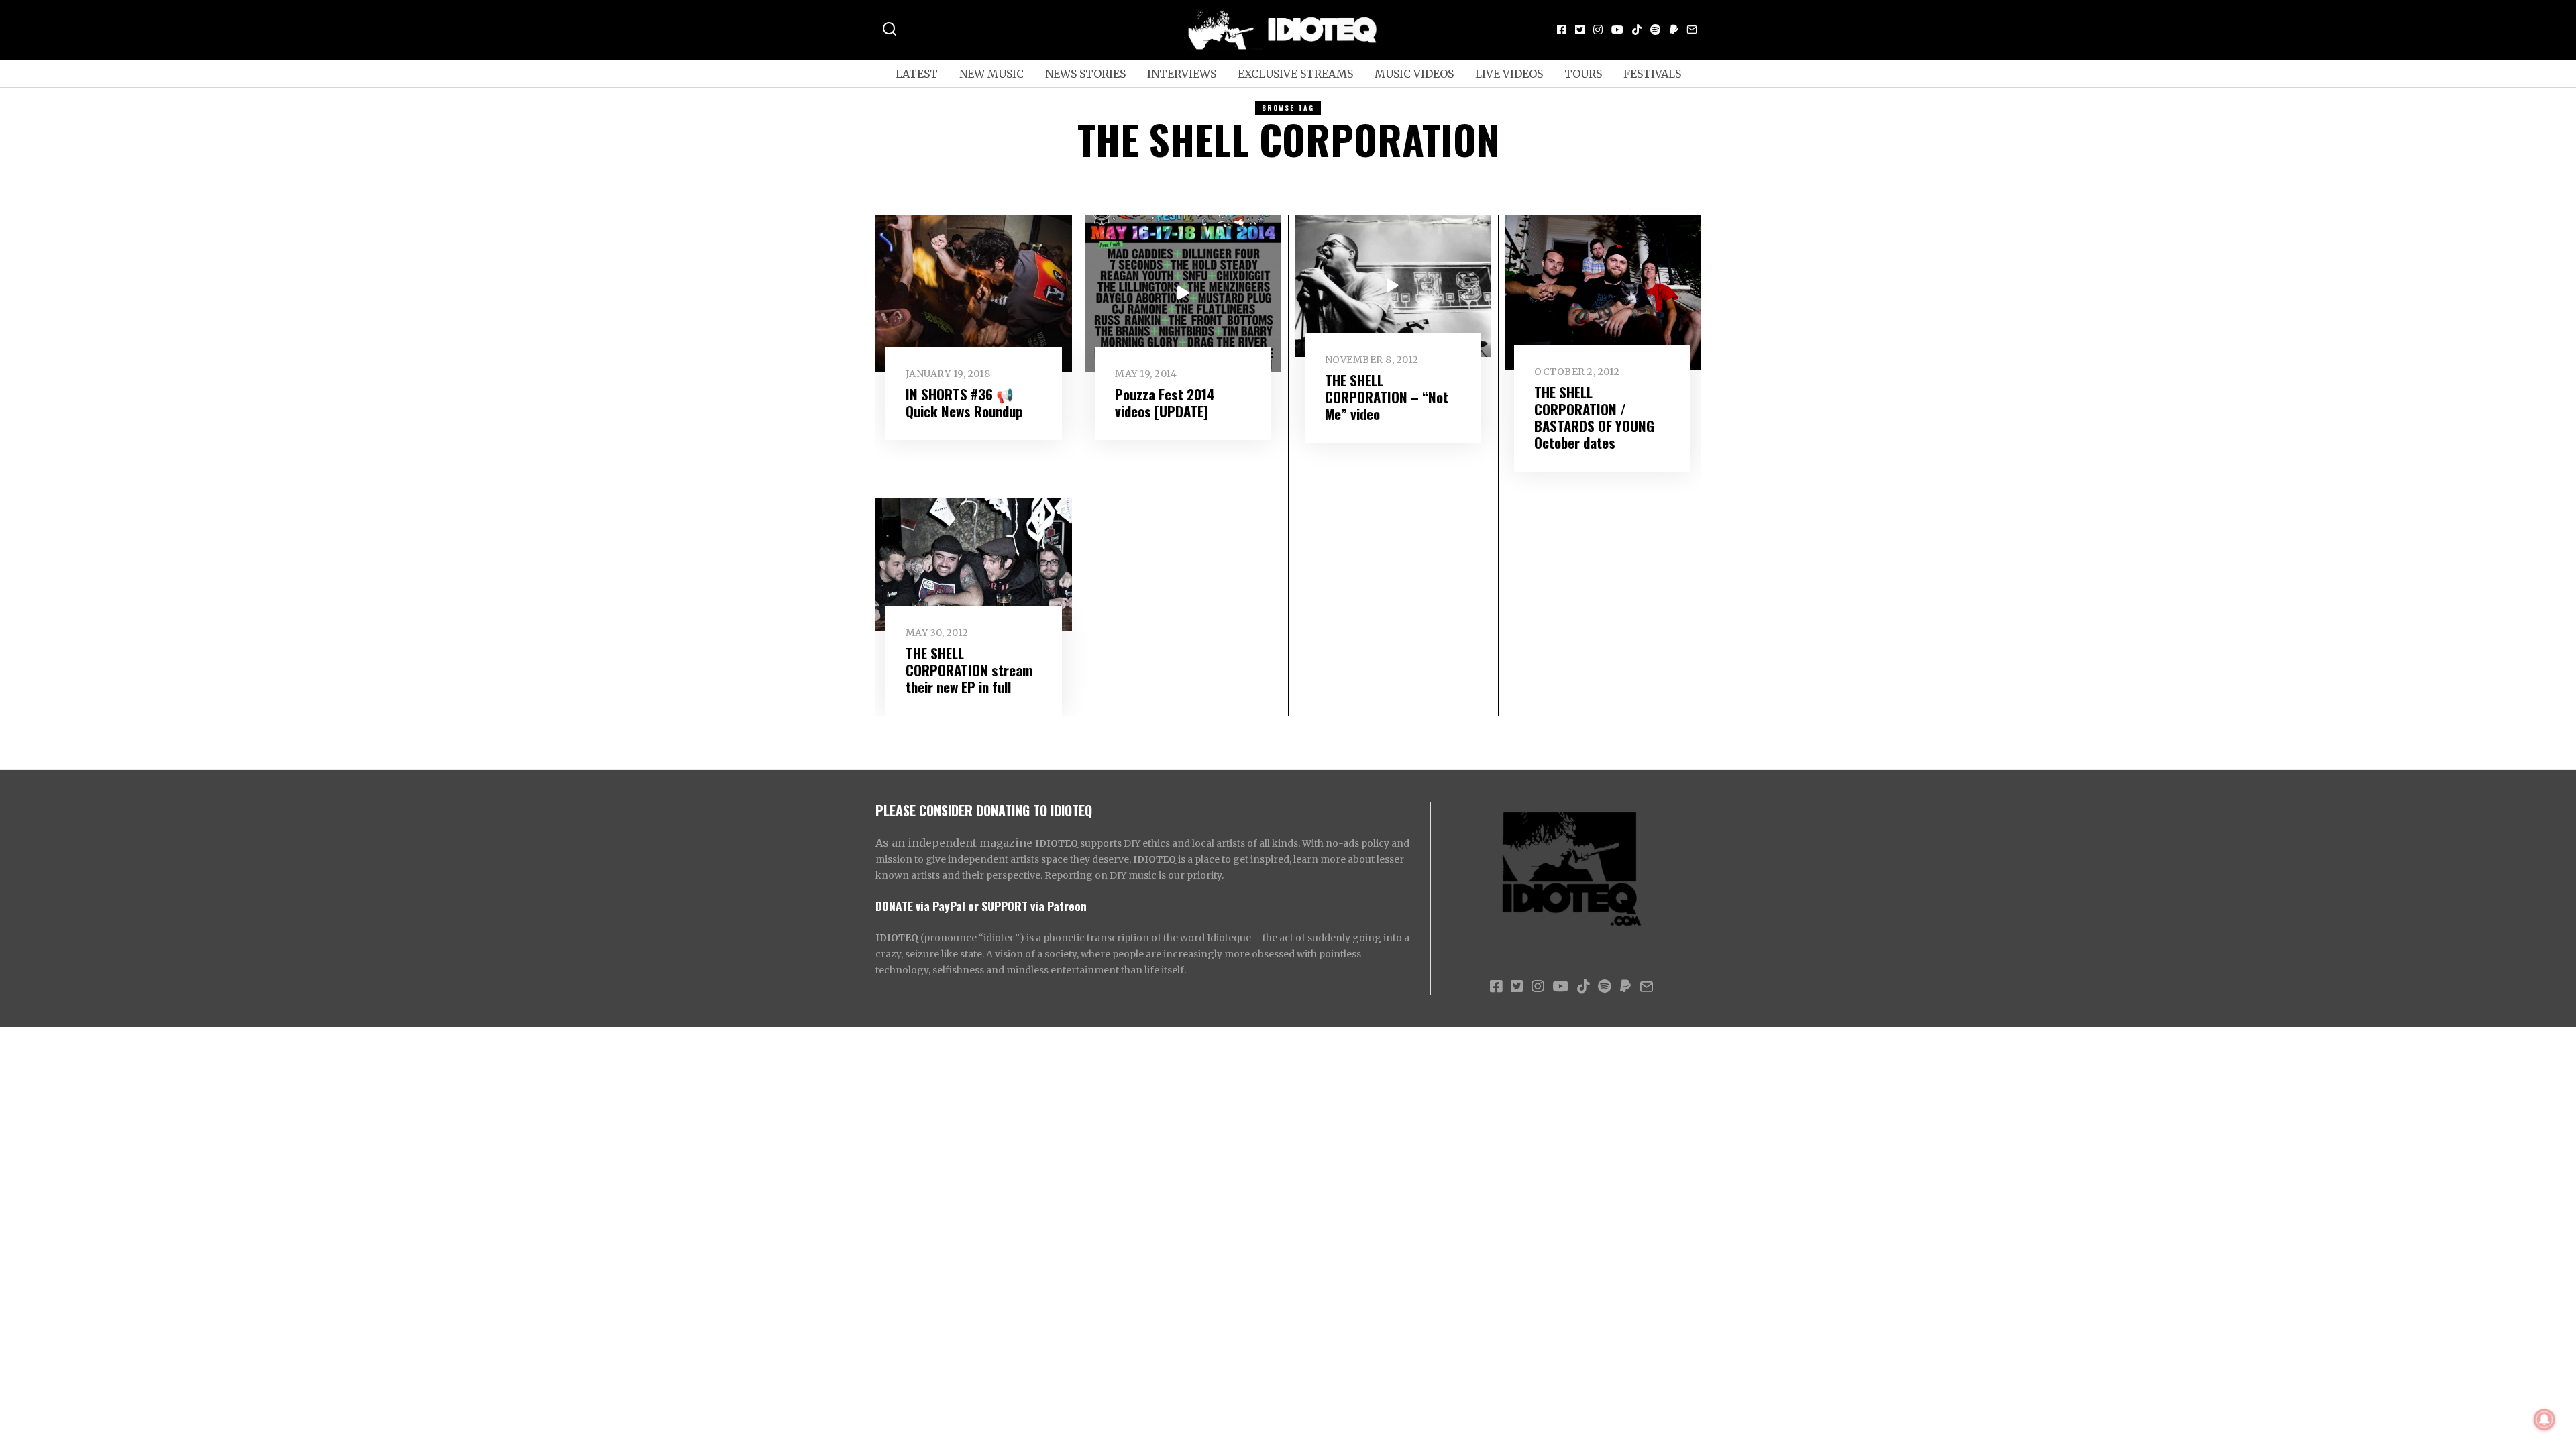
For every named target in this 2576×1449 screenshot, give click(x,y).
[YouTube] (1617, 30)
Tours (1583, 74)
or (973, 906)
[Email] (1692, 30)
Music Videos (1414, 74)
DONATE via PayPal (920, 906)
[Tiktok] (1637, 30)
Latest (917, 74)
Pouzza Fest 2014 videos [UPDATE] (1165, 402)
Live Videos (1509, 74)
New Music (991, 74)
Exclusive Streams (1295, 74)
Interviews (1182, 74)
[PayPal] (1674, 30)
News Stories (1085, 74)
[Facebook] (1562, 30)
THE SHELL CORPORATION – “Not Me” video (1387, 397)
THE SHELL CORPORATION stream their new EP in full (969, 670)
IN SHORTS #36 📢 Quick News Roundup (964, 402)
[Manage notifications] (2544, 1419)
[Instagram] (1598, 30)
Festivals (1652, 74)
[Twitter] (1580, 30)
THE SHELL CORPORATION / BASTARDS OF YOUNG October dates (1594, 417)
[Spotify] (1656, 30)
